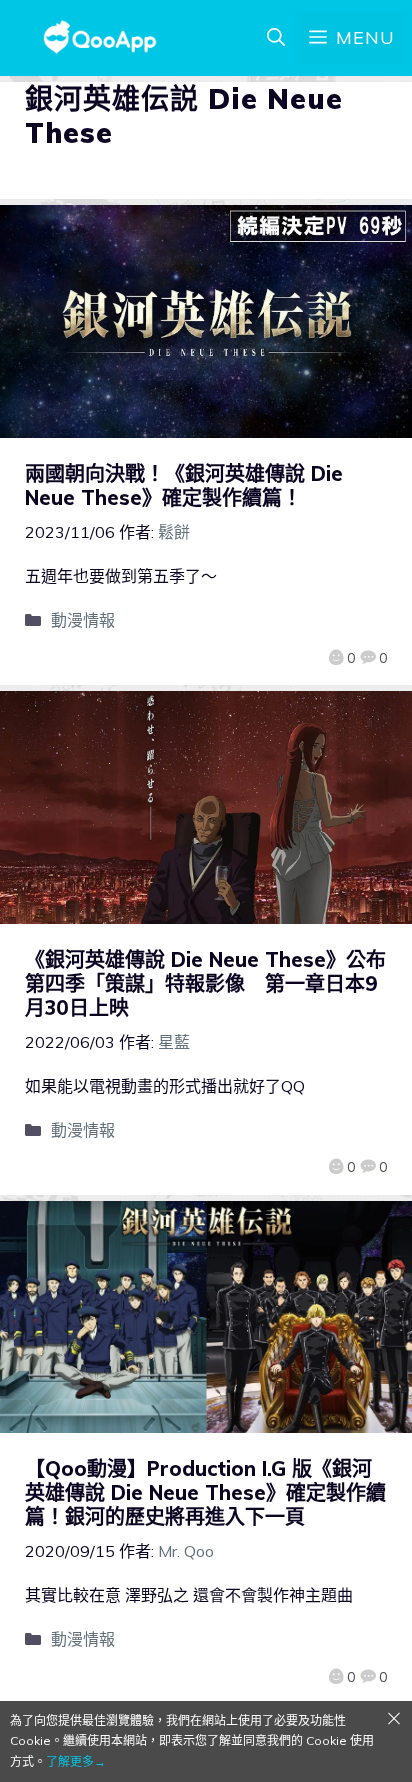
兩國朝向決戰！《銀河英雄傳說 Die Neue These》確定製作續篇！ (184, 485)
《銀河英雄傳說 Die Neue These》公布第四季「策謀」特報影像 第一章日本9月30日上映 (205, 983)
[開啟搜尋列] (276, 38)
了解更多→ (76, 1761)
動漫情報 (83, 620)
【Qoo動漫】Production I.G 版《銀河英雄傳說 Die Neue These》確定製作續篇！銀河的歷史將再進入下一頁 (205, 1492)
